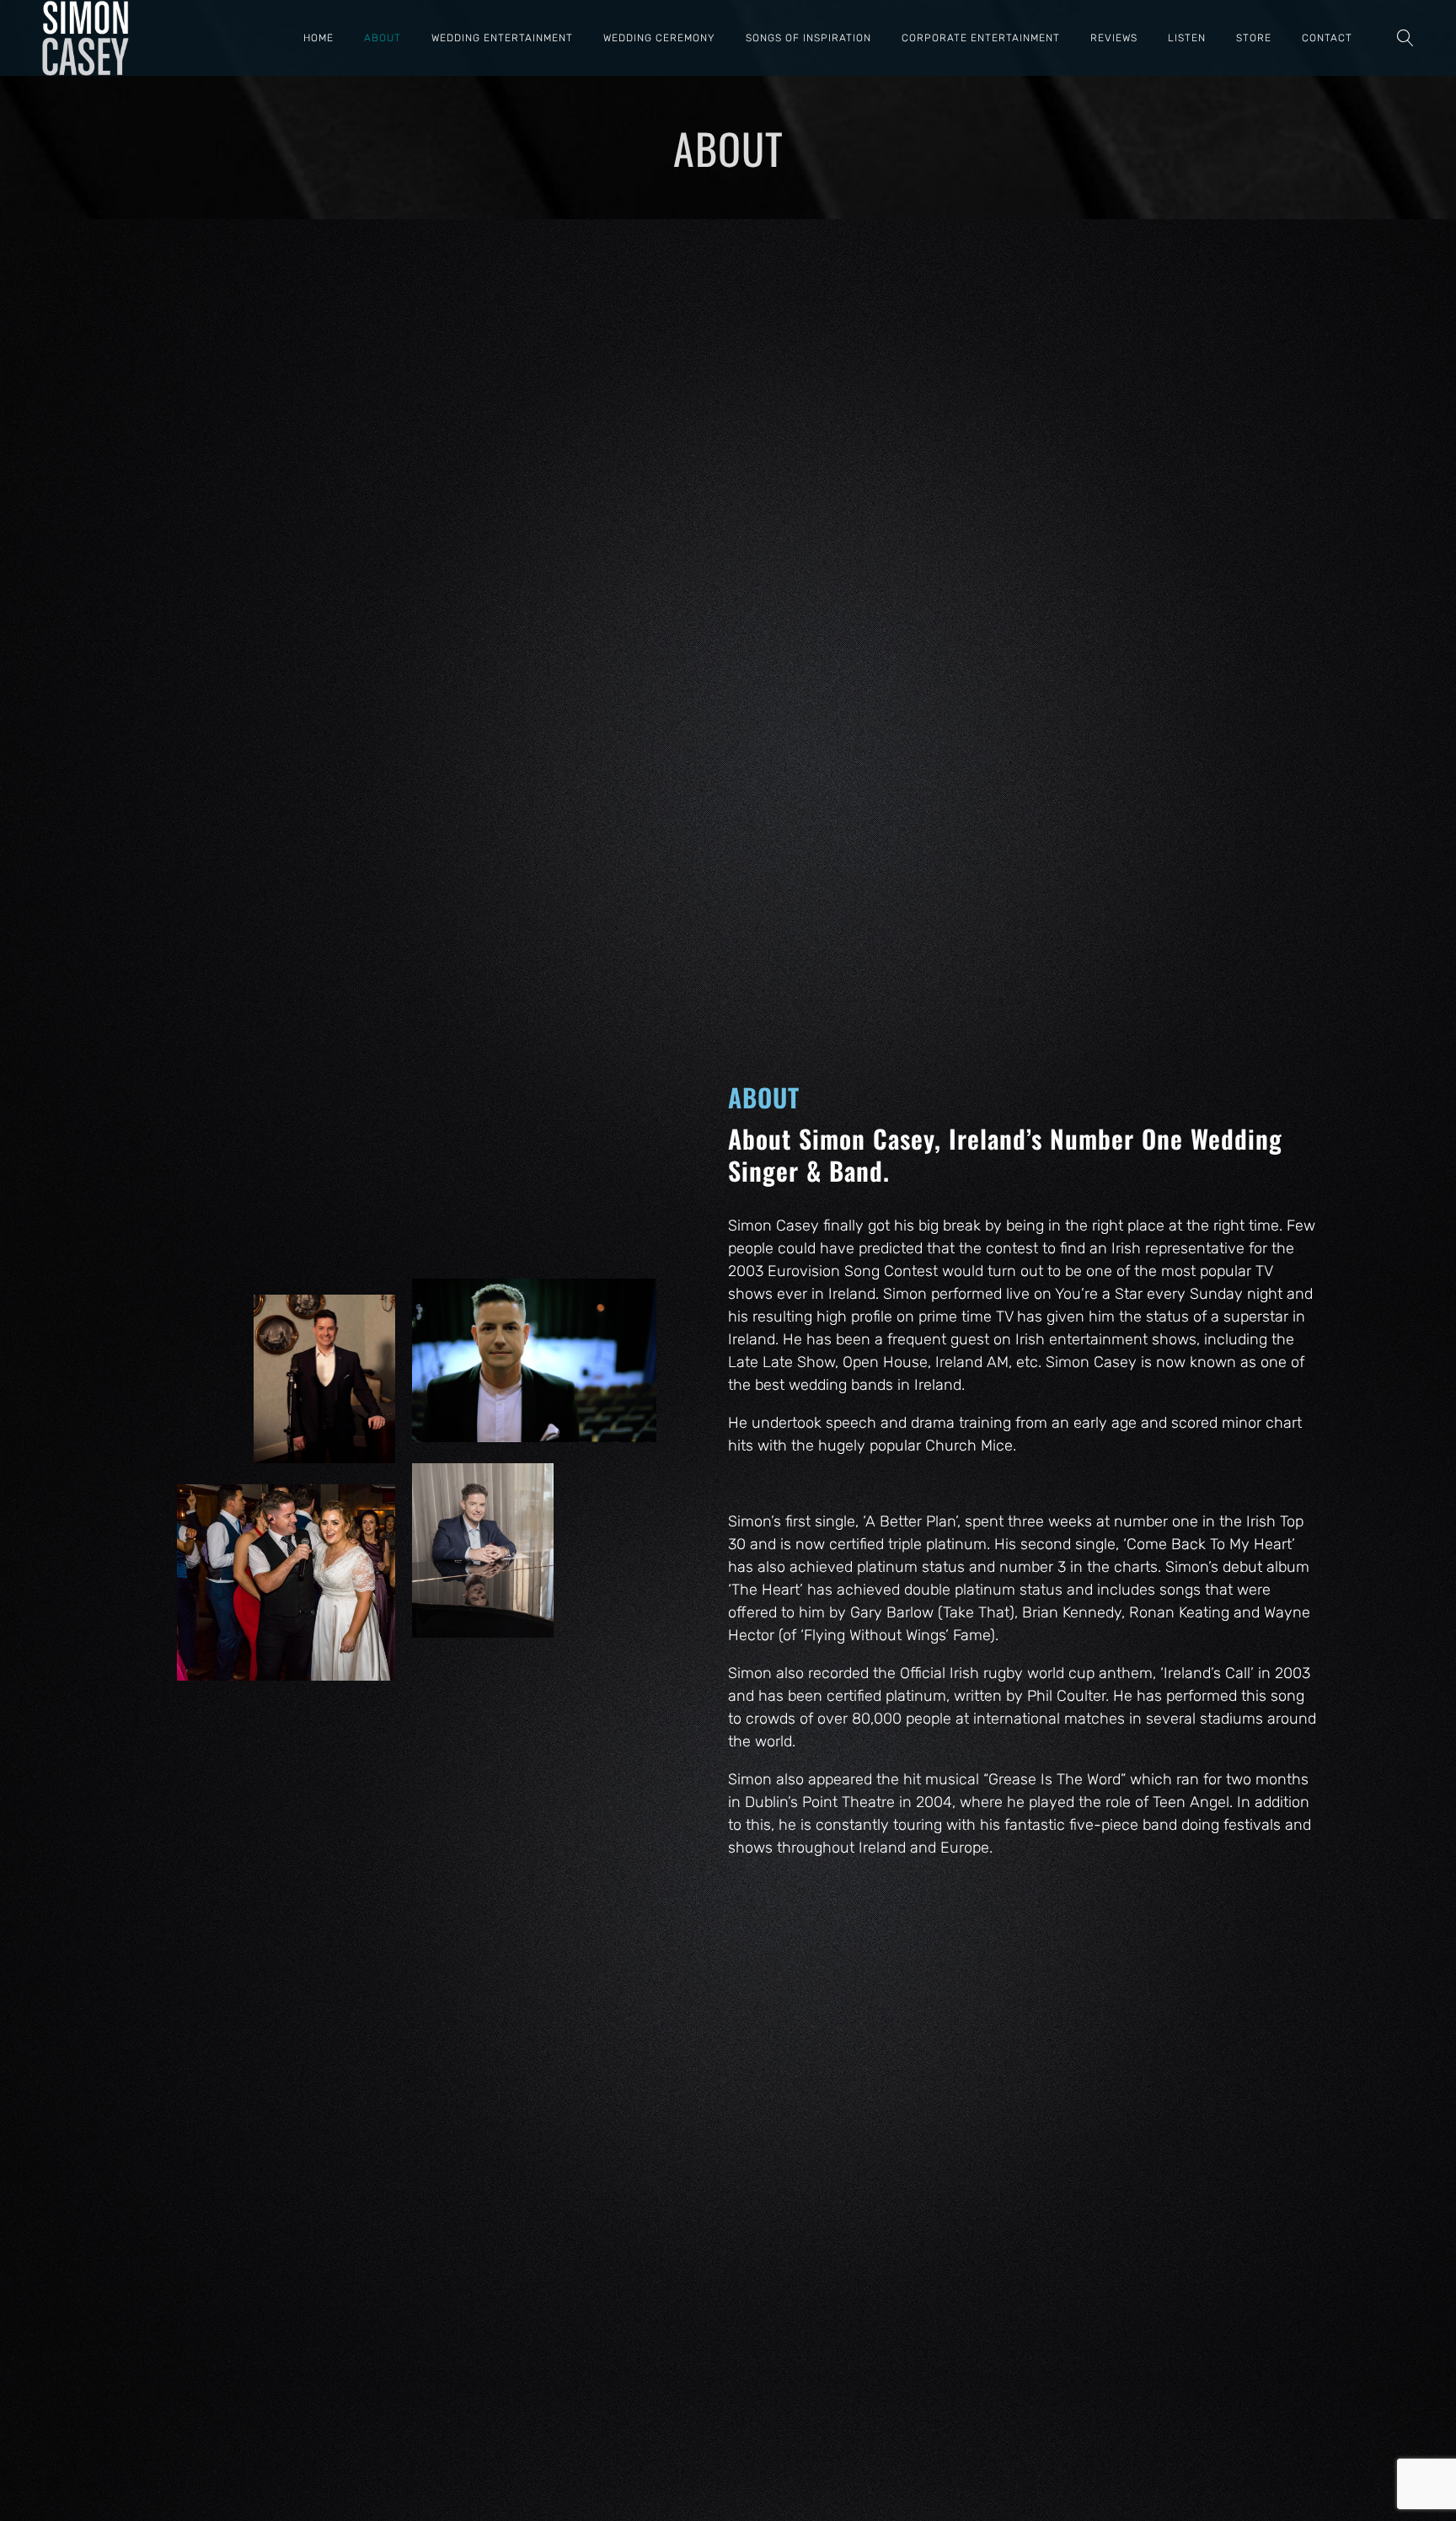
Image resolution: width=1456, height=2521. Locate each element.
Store (1254, 38)
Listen (1187, 38)
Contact (1327, 38)
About (383, 38)
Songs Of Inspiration (808, 38)
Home (318, 38)
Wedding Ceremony (659, 38)
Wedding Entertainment (502, 38)
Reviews (1114, 38)
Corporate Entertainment (981, 38)
